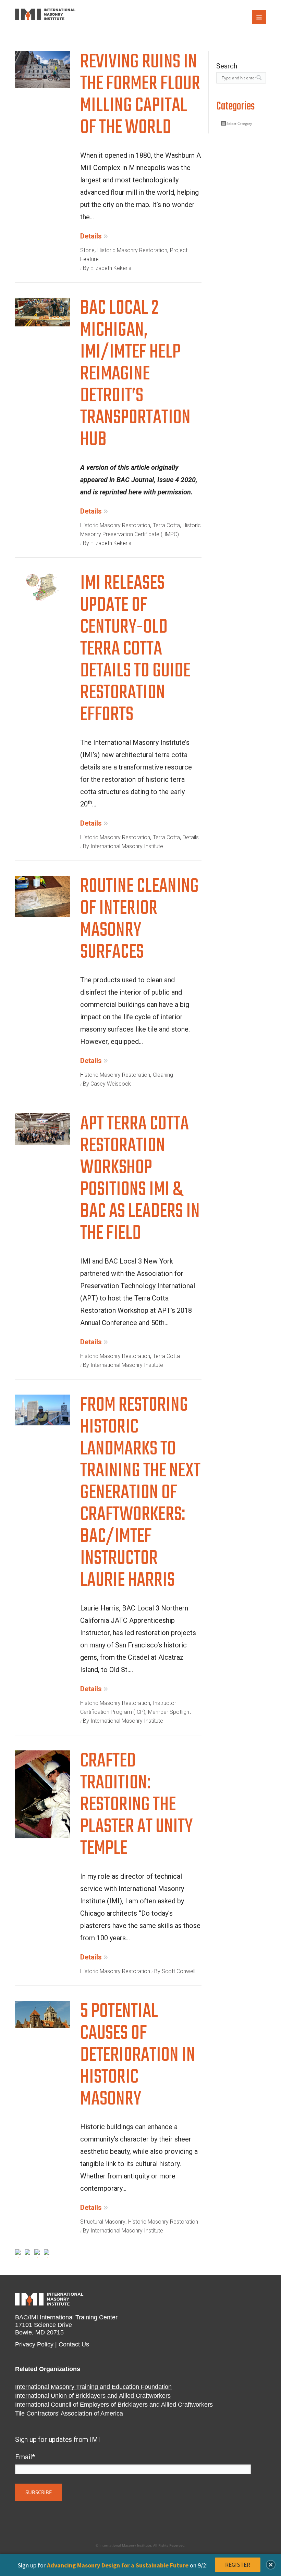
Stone (87, 250)
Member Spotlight (169, 1712)
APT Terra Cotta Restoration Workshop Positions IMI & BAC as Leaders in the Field (140, 1181)
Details (91, 236)
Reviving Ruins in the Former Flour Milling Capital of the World (140, 97)
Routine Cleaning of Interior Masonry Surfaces (139, 921)
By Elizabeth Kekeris (107, 268)
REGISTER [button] (238, 2565)
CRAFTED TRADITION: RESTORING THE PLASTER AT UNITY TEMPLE (136, 1807)
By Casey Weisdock (107, 1084)
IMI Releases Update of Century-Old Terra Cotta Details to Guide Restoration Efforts (135, 651)
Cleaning (163, 1075)
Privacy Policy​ (34, 2344)
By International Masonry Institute (123, 846)
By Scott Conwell (175, 1971)
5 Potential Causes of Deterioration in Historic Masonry (138, 2057)
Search (227, 66)
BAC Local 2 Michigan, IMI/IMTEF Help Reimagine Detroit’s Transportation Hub (135, 376)
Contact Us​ (74, 2344)
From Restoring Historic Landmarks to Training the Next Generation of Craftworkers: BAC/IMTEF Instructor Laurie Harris (140, 1495)
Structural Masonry (103, 2222)
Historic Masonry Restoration (132, 250)
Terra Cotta (166, 525)
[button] (271, 2565)
